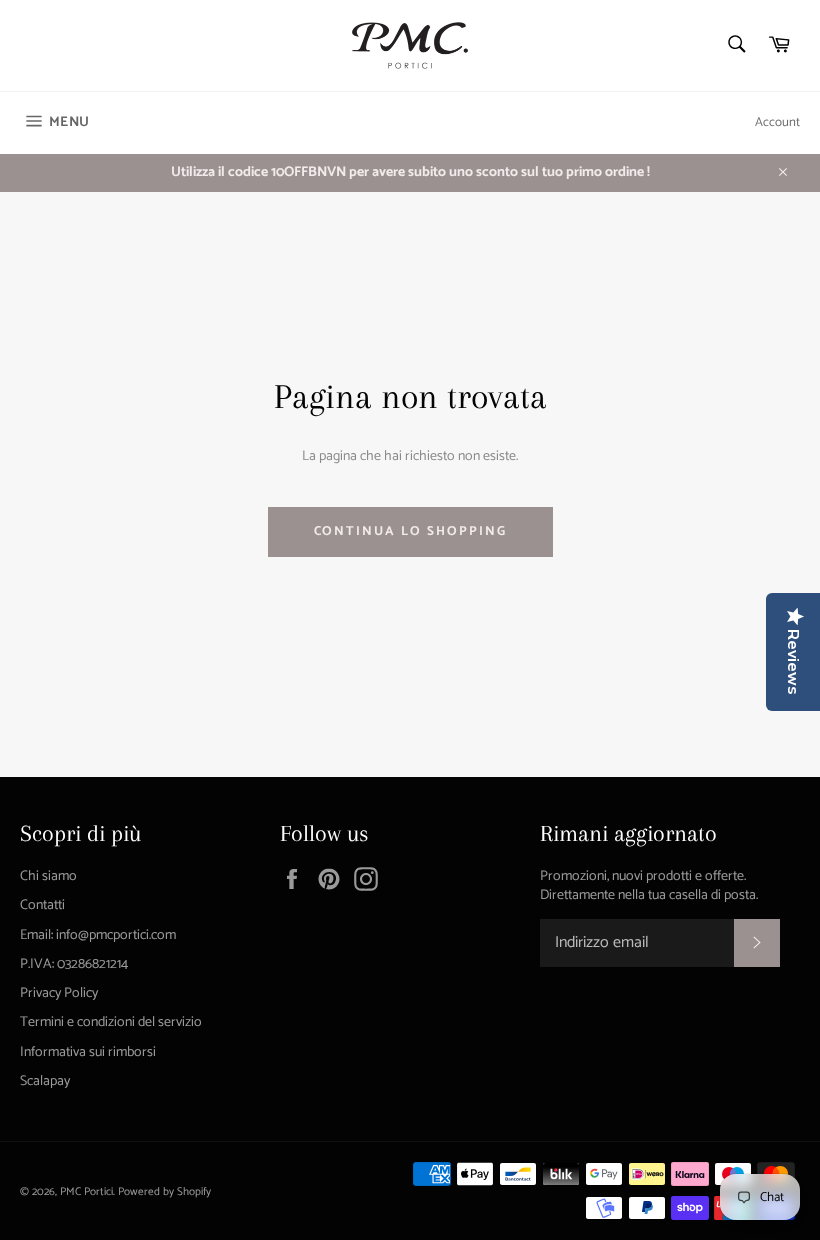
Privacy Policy (59, 993)
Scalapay (45, 1081)
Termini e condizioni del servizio (111, 1022)
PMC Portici (86, 1192)
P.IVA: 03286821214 (74, 964)
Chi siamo (48, 876)
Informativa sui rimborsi (88, 1052)
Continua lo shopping (410, 531)
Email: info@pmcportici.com (98, 935)
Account (777, 122)
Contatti (42, 905)
